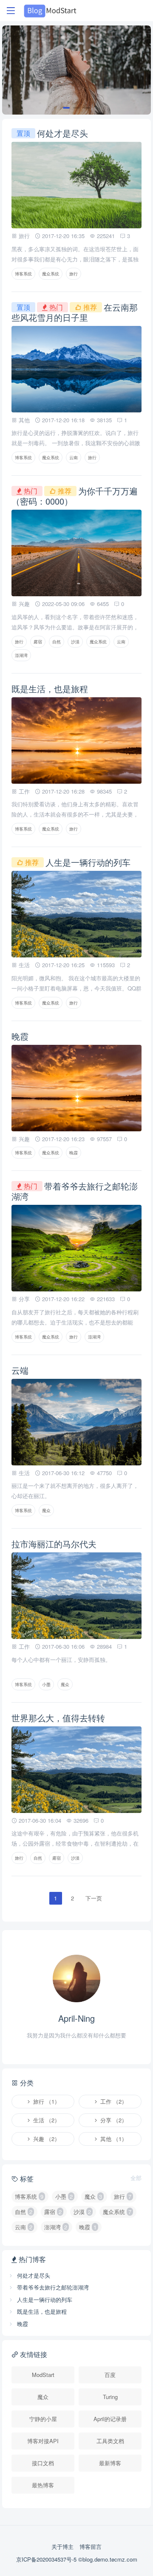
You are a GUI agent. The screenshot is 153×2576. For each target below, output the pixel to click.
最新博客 (110, 2463)
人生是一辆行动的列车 (88, 862)
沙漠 (75, 642)
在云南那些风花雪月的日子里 (75, 312)
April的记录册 (110, 2419)
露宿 (38, 642)
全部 (136, 2178)
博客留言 (91, 2547)
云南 (74, 457)
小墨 (46, 1684)
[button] (66, 108)
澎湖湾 (21, 655)
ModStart (43, 2375)
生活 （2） (46, 2120)
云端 (20, 1370)
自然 (57, 642)
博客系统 (23, 274)
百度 (110, 2375)
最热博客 (43, 2485)
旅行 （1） (46, 2101)
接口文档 (43, 2463)
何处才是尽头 (62, 133)
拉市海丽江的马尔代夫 (54, 1544)
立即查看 (76, 94)
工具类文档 (110, 2441)
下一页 (94, 1898)
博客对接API (43, 2441)
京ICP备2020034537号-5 (47, 2559)
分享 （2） (113, 2120)
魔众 (46, 1510)
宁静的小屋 (43, 2419)
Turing (110, 2397)
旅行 (74, 274)
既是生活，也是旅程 (50, 689)
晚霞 (20, 1036)
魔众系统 (51, 274)
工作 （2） (113, 2101)
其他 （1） (113, 2139)
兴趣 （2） (46, 2139)
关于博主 (62, 2547)
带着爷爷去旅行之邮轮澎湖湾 (75, 1191)
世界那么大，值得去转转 (58, 1718)
